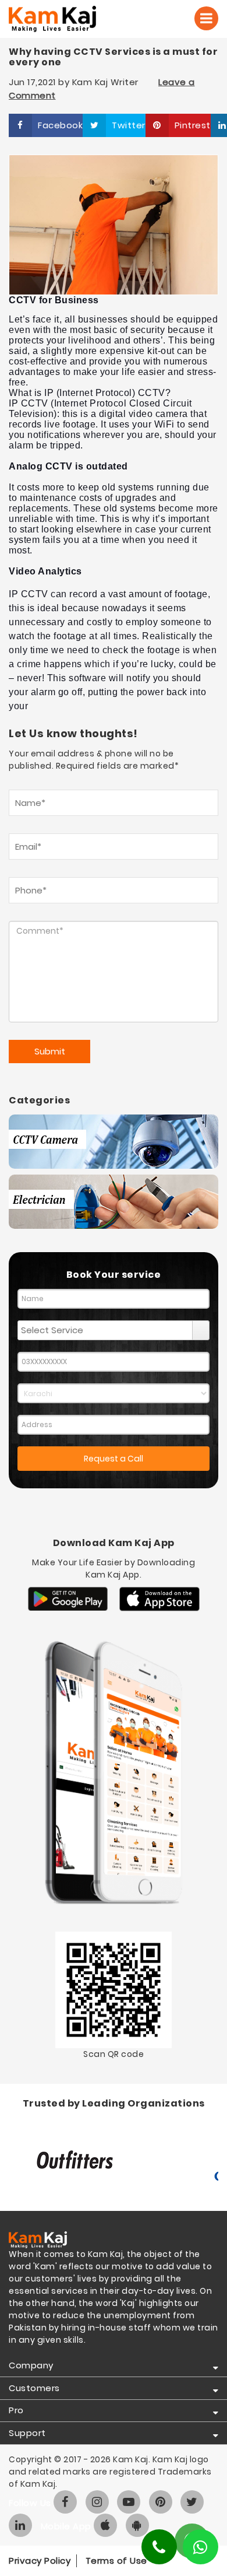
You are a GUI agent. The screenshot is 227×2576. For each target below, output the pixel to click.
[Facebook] (65, 2502)
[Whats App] (201, 2547)
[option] (114, 2161)
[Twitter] (192, 2502)
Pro (16, 2410)
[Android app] (137, 2525)
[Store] (68, 1599)
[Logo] (68, 19)
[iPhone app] (105, 2525)
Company (31, 2365)
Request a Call (114, 1459)
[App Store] (159, 1599)
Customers (34, 2388)
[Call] (206, 18)
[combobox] (105, 1330)
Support (27, 2433)
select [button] (201, 1330)
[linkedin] (20, 2525)
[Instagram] (97, 2502)
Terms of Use (116, 2561)
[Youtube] (129, 2502)
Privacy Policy (40, 2561)
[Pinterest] (161, 2502)
